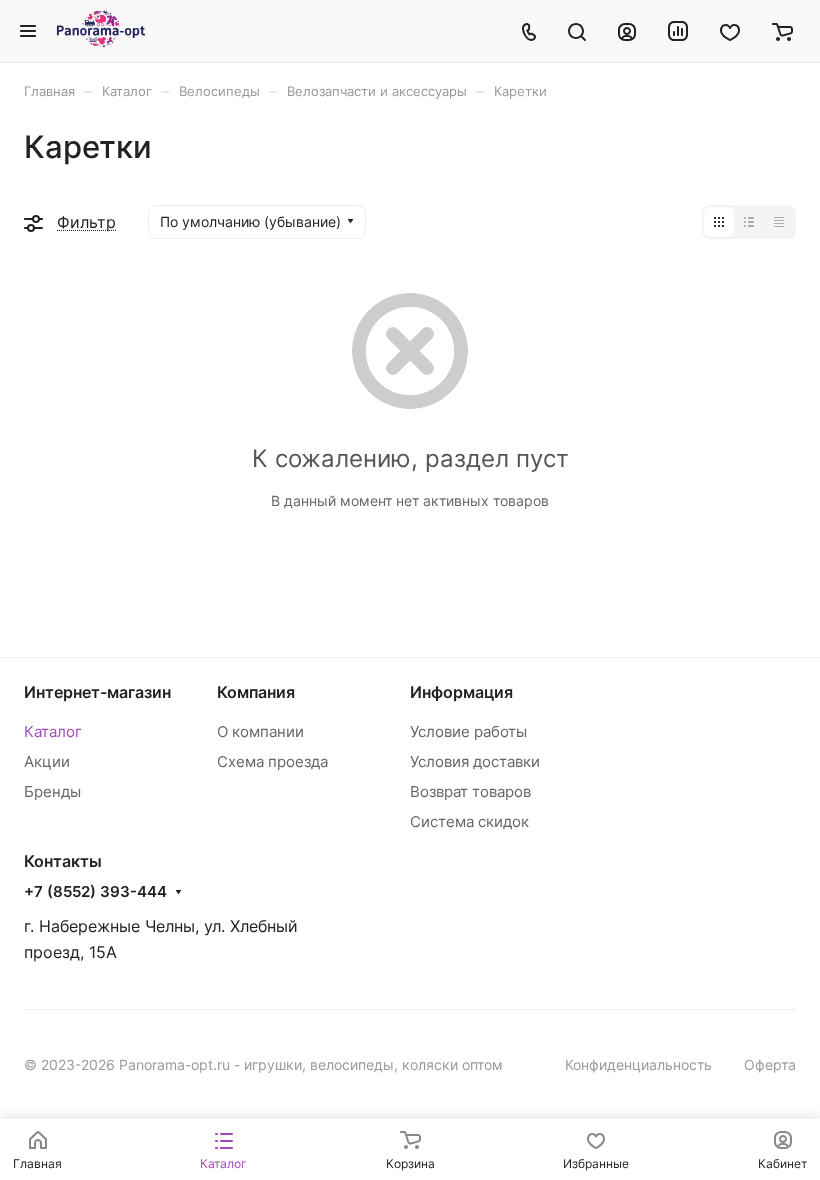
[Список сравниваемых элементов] (678, 31)
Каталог (53, 731)
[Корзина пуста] (782, 31)
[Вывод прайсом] (779, 222)
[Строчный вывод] (749, 222)
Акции (47, 761)
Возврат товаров (470, 791)
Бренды (52, 791)
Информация (461, 692)
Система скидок (469, 821)
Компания (256, 692)
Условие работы (468, 731)
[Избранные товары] (730, 31)
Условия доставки (475, 761)
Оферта (770, 1064)
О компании (260, 731)
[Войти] (627, 31)
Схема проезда (272, 761)
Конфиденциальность (638, 1064)
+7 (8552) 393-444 (95, 892)
